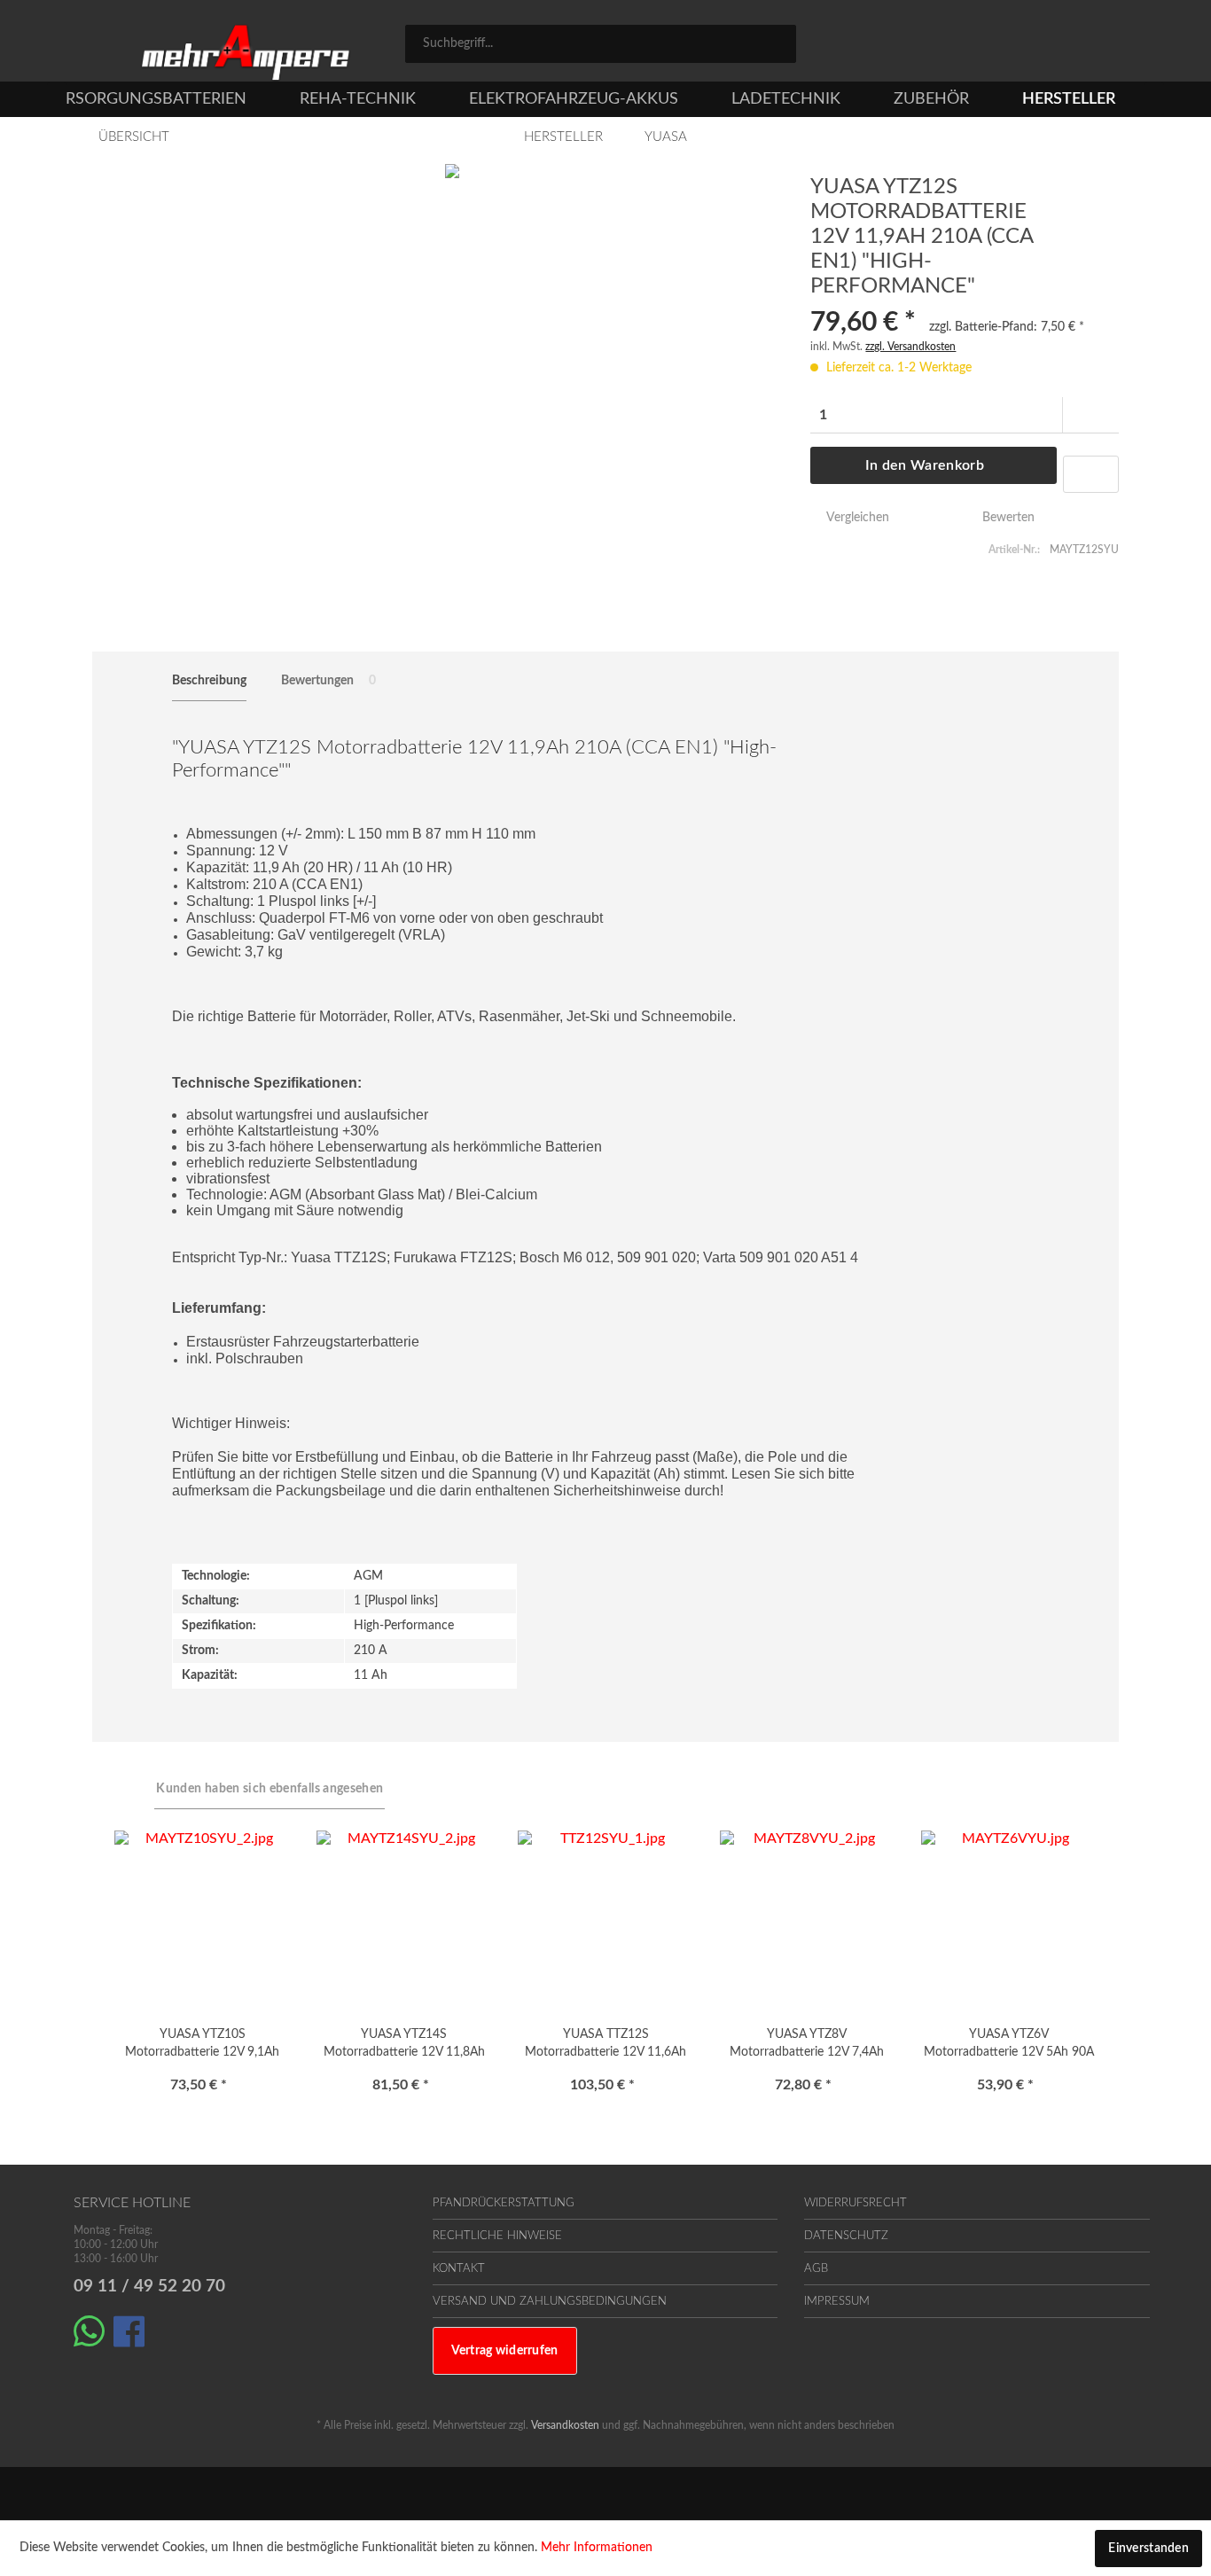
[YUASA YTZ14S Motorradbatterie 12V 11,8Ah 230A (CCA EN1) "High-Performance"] (404, 1919)
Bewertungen (328, 681)
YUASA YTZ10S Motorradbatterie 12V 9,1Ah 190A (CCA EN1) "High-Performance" (202, 2046)
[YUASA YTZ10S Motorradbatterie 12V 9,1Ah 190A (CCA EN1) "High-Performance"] (202, 1919)
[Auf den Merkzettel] (1090, 474)
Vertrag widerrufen (505, 2351)
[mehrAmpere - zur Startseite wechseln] (246, 53)
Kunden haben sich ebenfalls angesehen (270, 1789)
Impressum (837, 2302)
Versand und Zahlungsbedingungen (550, 2302)
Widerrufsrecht (856, 2203)
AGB (816, 2269)
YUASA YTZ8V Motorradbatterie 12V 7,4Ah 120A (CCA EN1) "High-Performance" (807, 2046)
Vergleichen (856, 518)
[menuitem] (601, 44)
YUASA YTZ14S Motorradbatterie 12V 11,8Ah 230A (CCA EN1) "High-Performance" (404, 2046)
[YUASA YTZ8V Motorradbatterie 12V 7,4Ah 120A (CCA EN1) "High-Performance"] (807, 1919)
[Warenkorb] (1129, 46)
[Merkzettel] (980, 46)
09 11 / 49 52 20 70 (149, 2287)
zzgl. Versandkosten (910, 347)
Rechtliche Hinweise (497, 2236)
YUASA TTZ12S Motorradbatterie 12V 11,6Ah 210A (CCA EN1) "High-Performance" (605, 2046)
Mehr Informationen (597, 2548)
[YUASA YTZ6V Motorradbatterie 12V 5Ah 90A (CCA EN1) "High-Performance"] (1008, 1919)
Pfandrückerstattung (504, 2203)
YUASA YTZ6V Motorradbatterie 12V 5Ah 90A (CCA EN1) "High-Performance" (1008, 2046)
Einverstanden (1148, 2549)
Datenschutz (846, 2236)
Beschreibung (209, 681)
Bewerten (1007, 518)
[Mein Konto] (1059, 46)
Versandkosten (565, 2425)
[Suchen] (777, 43)
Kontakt (459, 2269)
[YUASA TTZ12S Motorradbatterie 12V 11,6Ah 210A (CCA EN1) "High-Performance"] (605, 1919)
